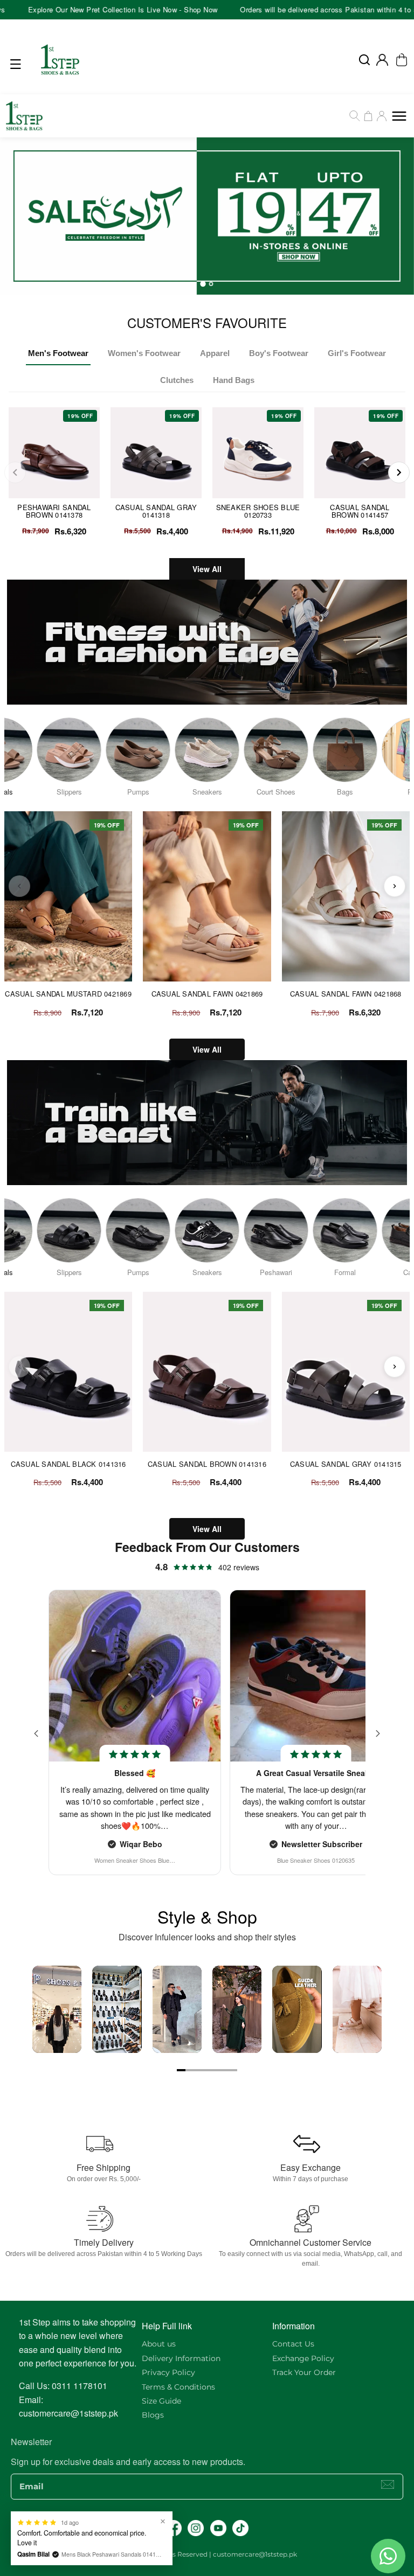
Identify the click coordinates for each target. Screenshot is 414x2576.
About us (159, 2344)
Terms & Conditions (178, 2387)
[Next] (399, 472)
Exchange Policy (303, 2358)
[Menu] (18, 64)
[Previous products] (19, 886)
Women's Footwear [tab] (144, 353)
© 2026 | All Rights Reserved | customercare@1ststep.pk (207, 2554)
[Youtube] (218, 2528)
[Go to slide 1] (181, 2070)
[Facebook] (174, 2528)
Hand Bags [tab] (234, 380)
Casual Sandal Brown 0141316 (207, 1464)
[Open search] (364, 60)
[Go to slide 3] (198, 2070)
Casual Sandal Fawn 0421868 (346, 994)
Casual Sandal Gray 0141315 (346, 1464)
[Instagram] (196, 2528)
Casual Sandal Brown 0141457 (360, 511)
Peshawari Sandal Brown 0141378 (54, 511)
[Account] (382, 60)
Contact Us (293, 2344)
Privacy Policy (168, 2372)
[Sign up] (388, 2484)
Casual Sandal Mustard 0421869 (68, 994)
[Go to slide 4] (207, 2070)
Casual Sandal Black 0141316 (68, 1464)
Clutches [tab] (177, 380)
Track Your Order (304, 2372)
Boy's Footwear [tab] (279, 353)
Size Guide (161, 2401)
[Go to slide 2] (190, 2070)
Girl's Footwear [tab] (357, 353)
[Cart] (368, 116)
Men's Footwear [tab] (58, 353)
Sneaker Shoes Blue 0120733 (258, 511)
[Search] (355, 116)
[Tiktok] (240, 2528)
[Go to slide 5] (216, 2070)
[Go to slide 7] (233, 2070)
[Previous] (15, 472)
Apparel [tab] (215, 353)
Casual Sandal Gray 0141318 (156, 511)
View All (207, 569)
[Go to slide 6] (224, 2070)
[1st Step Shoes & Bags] (207, 216)
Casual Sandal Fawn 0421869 (207, 994)
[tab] (203, 284)
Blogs (153, 2415)
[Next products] (395, 886)
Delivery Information (181, 2358)
